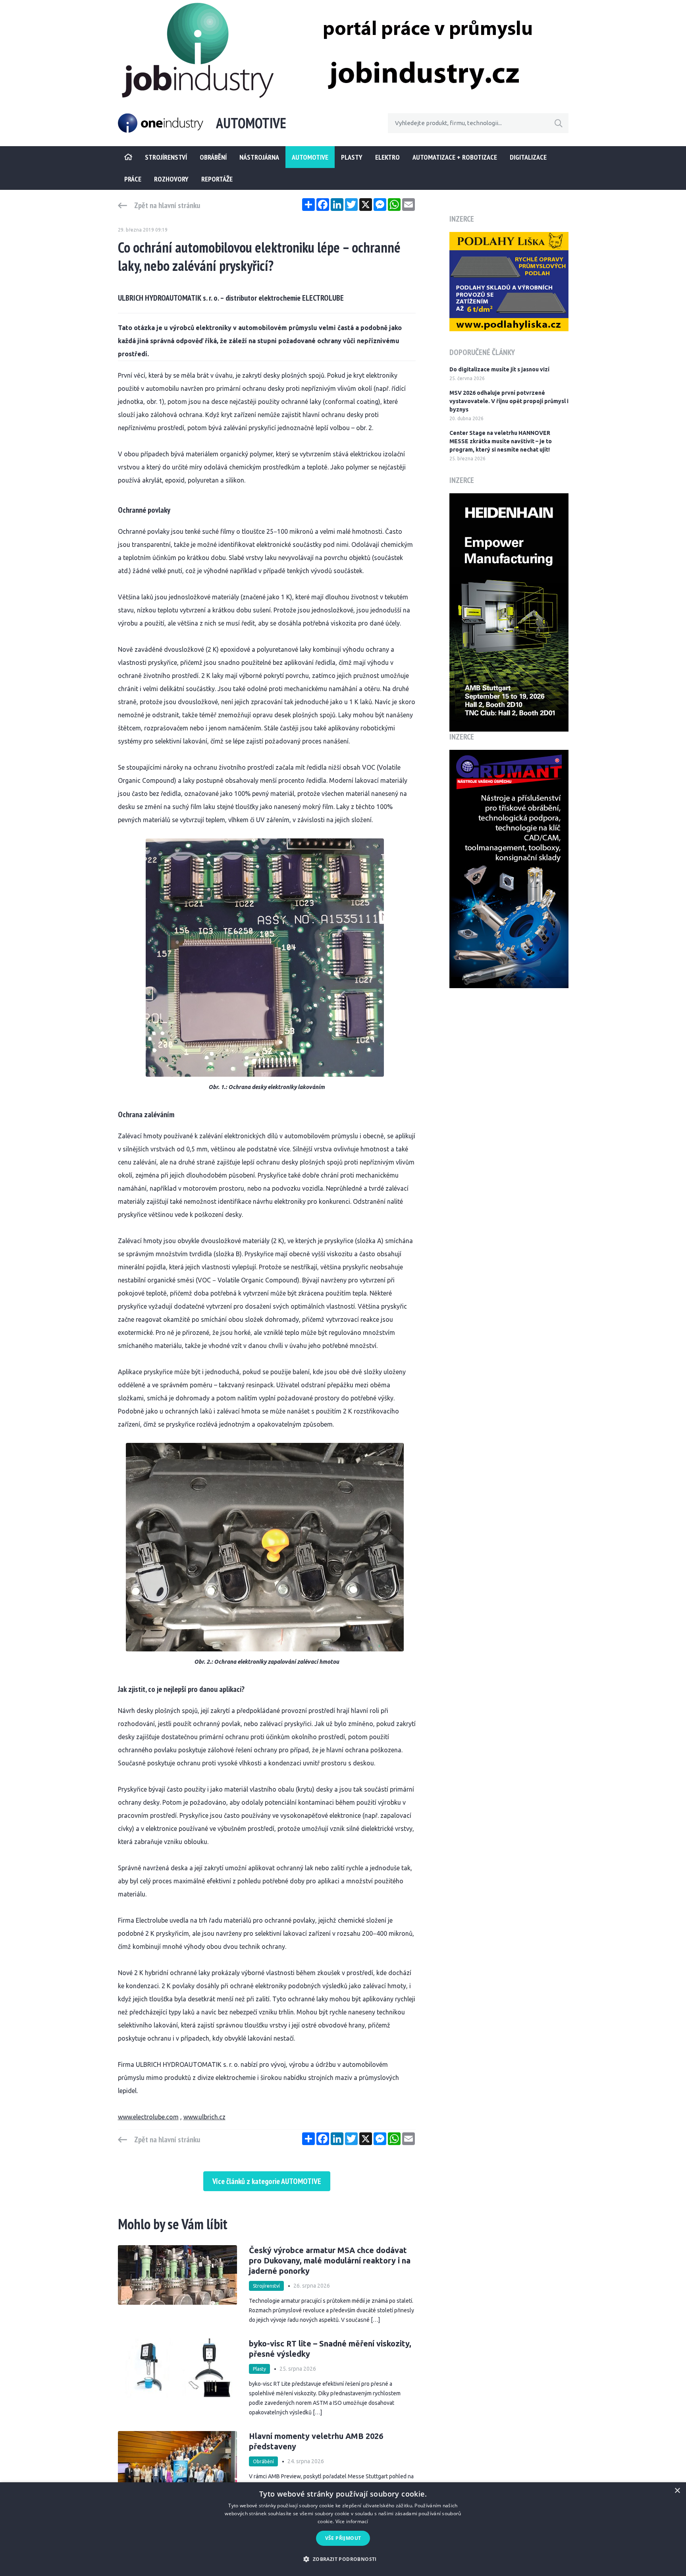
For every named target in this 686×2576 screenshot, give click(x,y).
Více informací (352, 2521)
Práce (133, 179)
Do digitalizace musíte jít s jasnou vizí (499, 369)
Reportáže (217, 179)
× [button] (677, 2491)
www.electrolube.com (148, 2117)
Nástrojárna (259, 157)
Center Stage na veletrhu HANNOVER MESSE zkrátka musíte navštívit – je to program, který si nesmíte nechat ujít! (501, 441)
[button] (343, 2559)
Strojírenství (266, 2286)
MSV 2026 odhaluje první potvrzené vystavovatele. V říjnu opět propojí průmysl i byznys (509, 401)
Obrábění (213, 157)
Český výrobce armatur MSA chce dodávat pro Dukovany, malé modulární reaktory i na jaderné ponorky (330, 2260)
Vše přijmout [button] (343, 2538)
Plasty (352, 157)
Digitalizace (528, 157)
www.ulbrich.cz (204, 2117)
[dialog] (343, 2529)
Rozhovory (171, 179)
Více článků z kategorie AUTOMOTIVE (267, 2181)
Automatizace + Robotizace (455, 157)
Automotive (310, 157)
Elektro (387, 157)
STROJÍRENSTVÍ (166, 157)
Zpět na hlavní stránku (167, 205)
